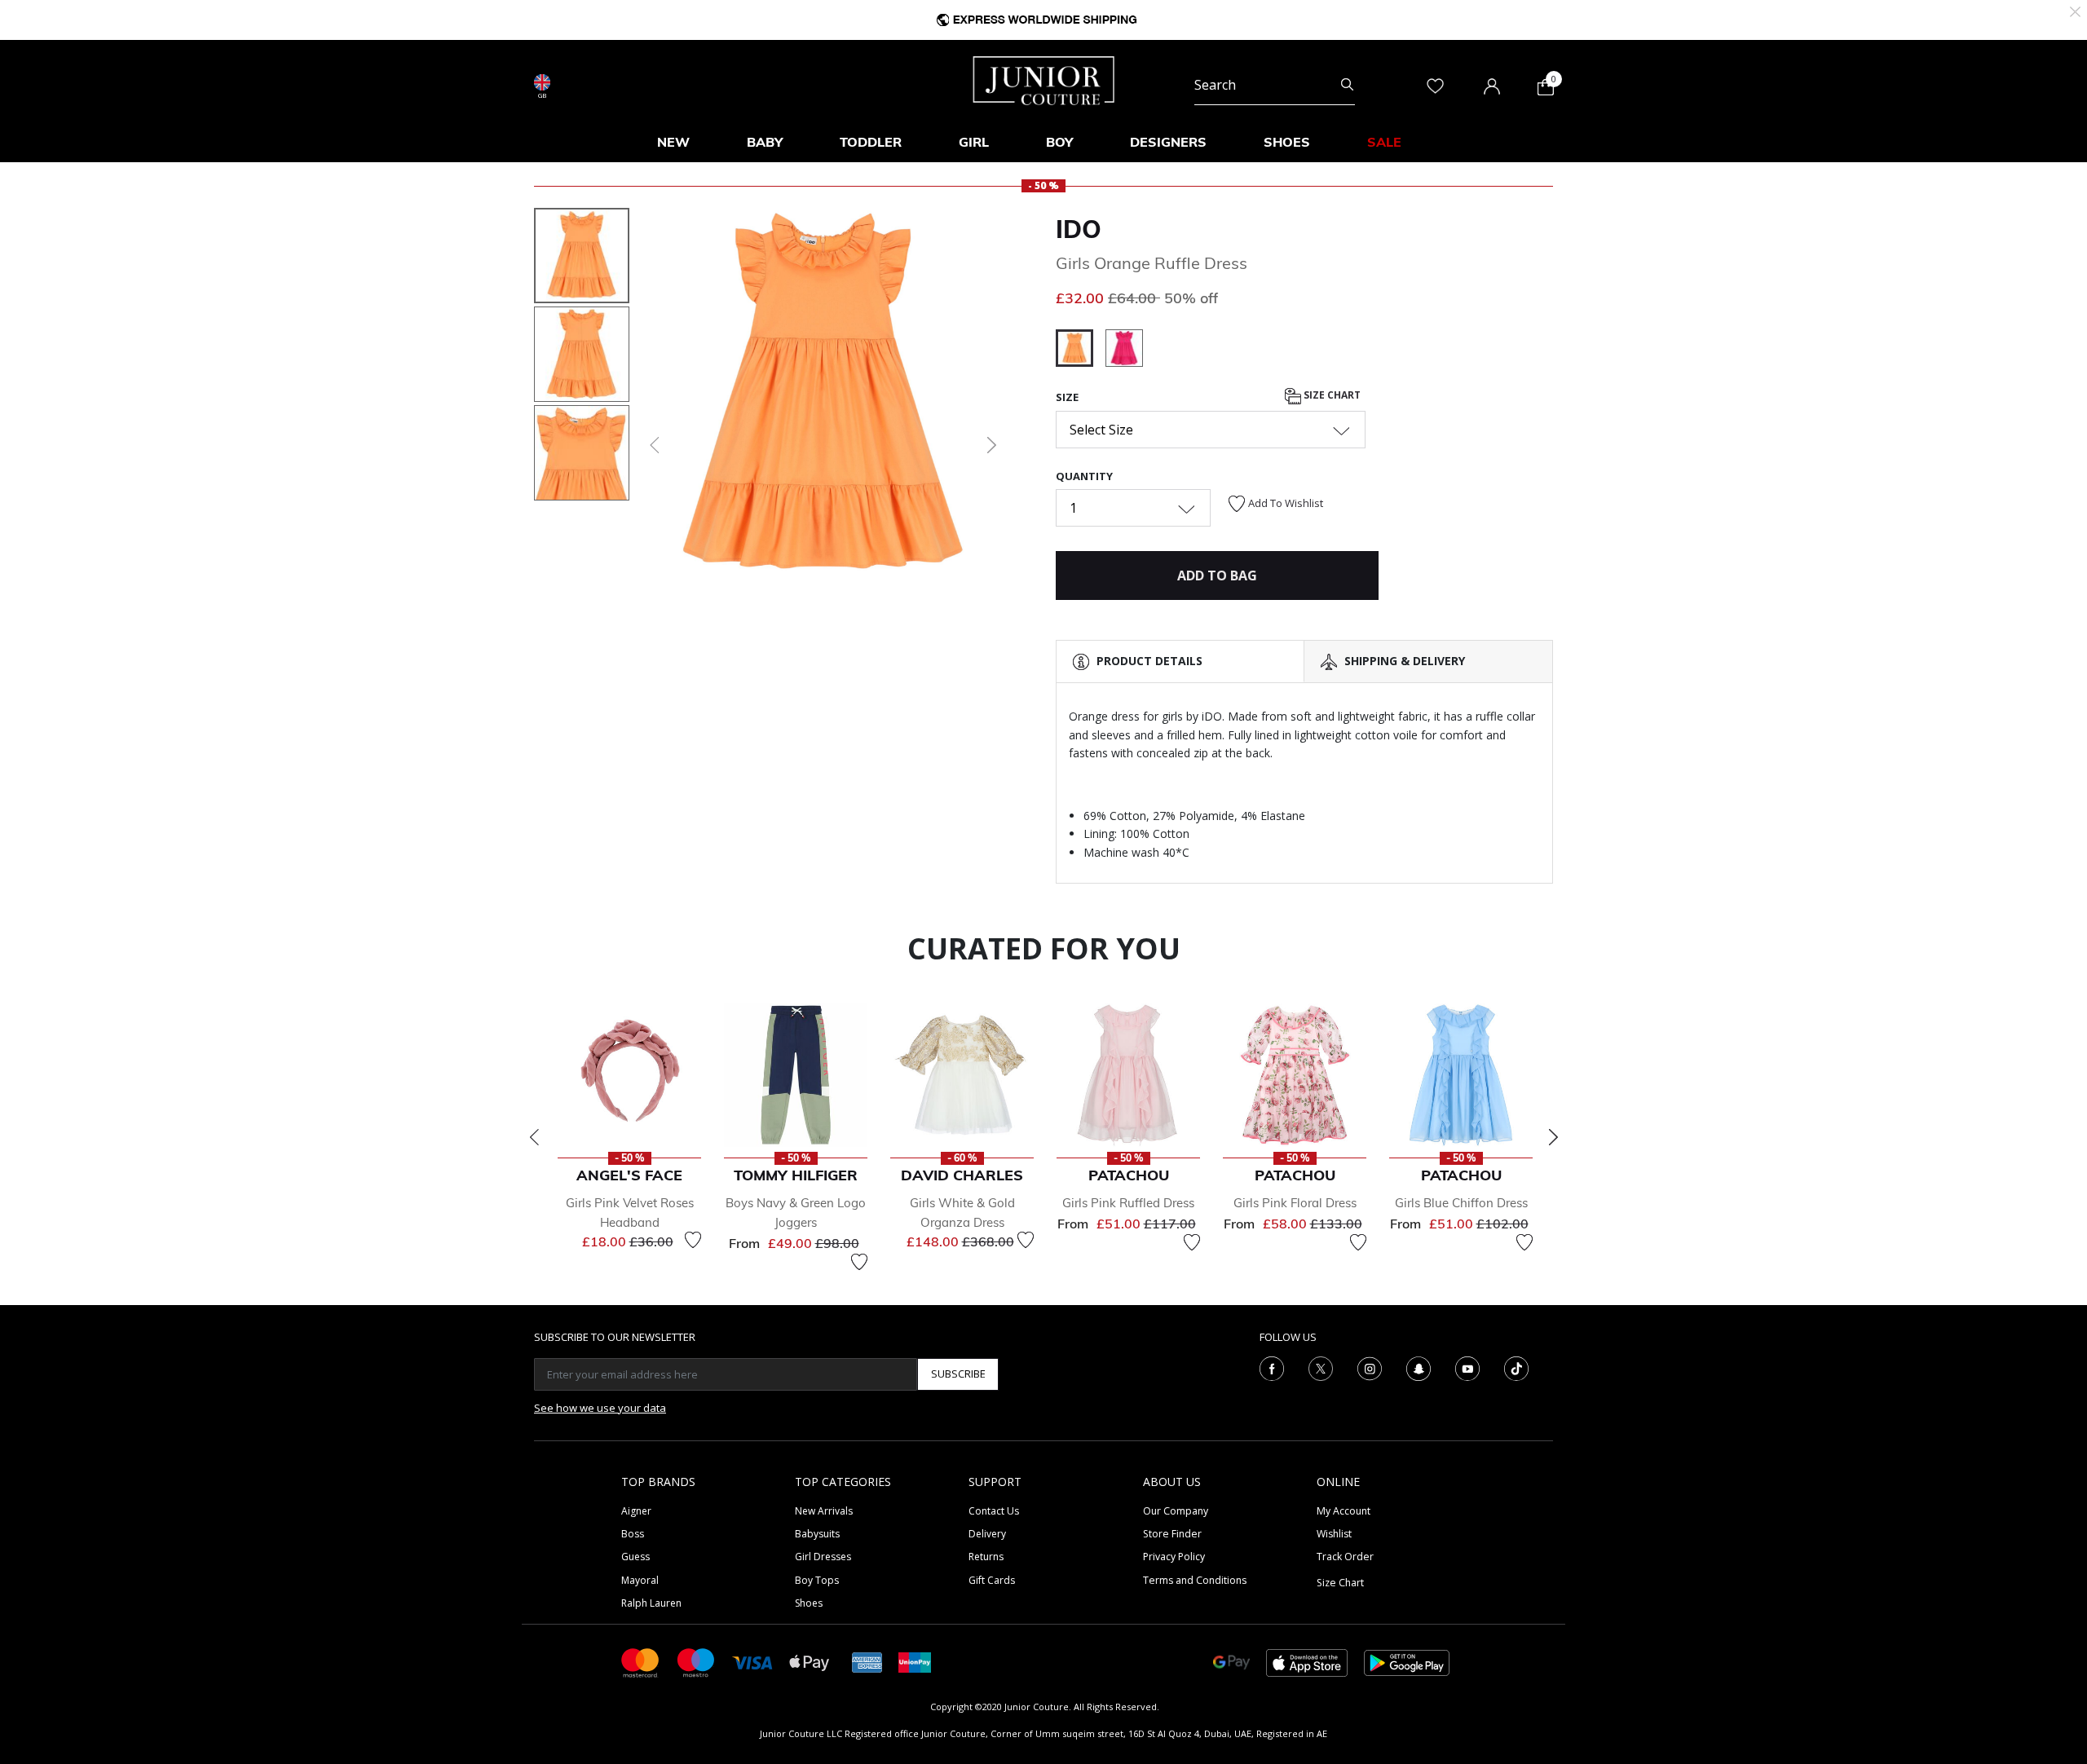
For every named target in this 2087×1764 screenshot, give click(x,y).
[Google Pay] (1231, 1662)
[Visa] (752, 1662)
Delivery (987, 1534)
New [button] (673, 142)
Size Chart (1331, 396)
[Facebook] (1272, 1367)
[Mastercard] (641, 1662)
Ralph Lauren (651, 1603)
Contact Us (994, 1511)
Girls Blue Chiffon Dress (1461, 1203)
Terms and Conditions (1195, 1580)
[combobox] (1275, 85)
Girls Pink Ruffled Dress (1128, 1203)
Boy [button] (1059, 142)
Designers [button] (1168, 142)
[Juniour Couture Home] (1044, 79)
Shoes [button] (1287, 142)
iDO (1079, 229)
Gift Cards (992, 1580)
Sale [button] (1384, 142)
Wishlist (1334, 1534)
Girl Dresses (823, 1557)
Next (1553, 1137)
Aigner (636, 1511)
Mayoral (640, 1580)
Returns (986, 1557)
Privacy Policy (1174, 1557)
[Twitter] (1321, 1367)
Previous (534, 1137)
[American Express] (867, 1662)
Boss (633, 1534)
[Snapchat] (1419, 1367)
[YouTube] (1467, 1367)
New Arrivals (824, 1511)
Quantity (1084, 476)
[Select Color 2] (1124, 351)
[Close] (2075, 10)
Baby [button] (765, 142)
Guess (635, 1557)
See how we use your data (600, 1408)
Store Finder (1172, 1534)
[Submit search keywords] (1347, 85)
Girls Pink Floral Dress (1295, 1203)
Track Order (1345, 1557)
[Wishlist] (693, 1240)
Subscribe (958, 1374)
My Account (1344, 1511)
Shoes (809, 1603)
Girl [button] (974, 142)
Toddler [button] (871, 142)
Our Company (1176, 1511)
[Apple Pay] (810, 1662)
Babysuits (817, 1534)
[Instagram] (1370, 1367)
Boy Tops (817, 1580)
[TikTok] (1516, 1367)
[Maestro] (696, 1662)
